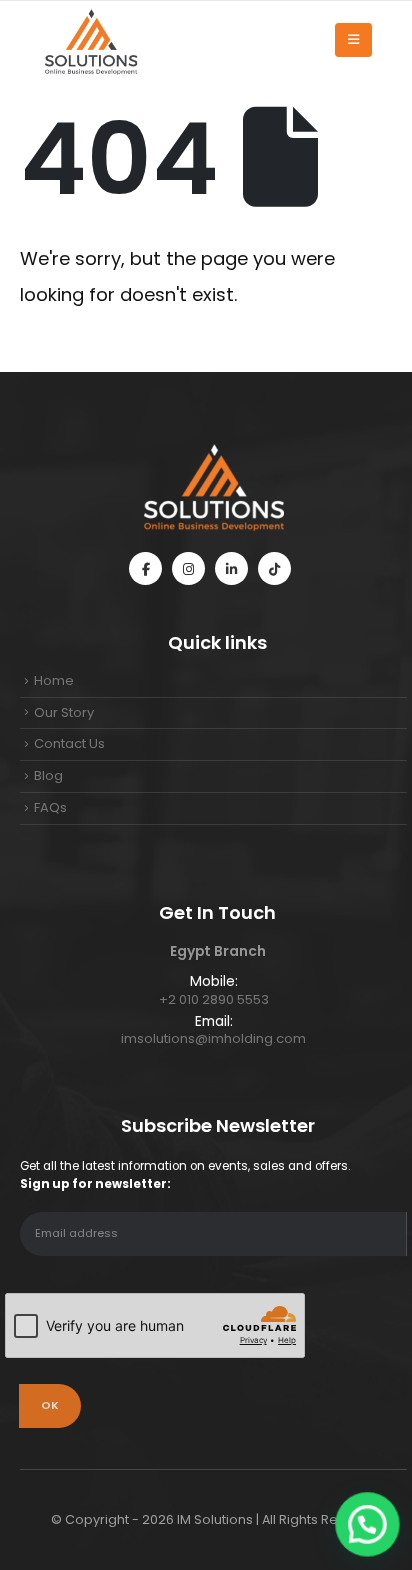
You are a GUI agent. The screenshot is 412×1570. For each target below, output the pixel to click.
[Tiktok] (274, 568)
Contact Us (69, 743)
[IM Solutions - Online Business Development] (90, 40)
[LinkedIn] (231, 568)
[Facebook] (145, 568)
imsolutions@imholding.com (213, 1038)
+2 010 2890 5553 (214, 999)
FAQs (50, 807)
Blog (48, 775)
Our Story (64, 712)
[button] (368, 1526)
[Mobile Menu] (353, 40)
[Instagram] (188, 568)
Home (54, 680)
